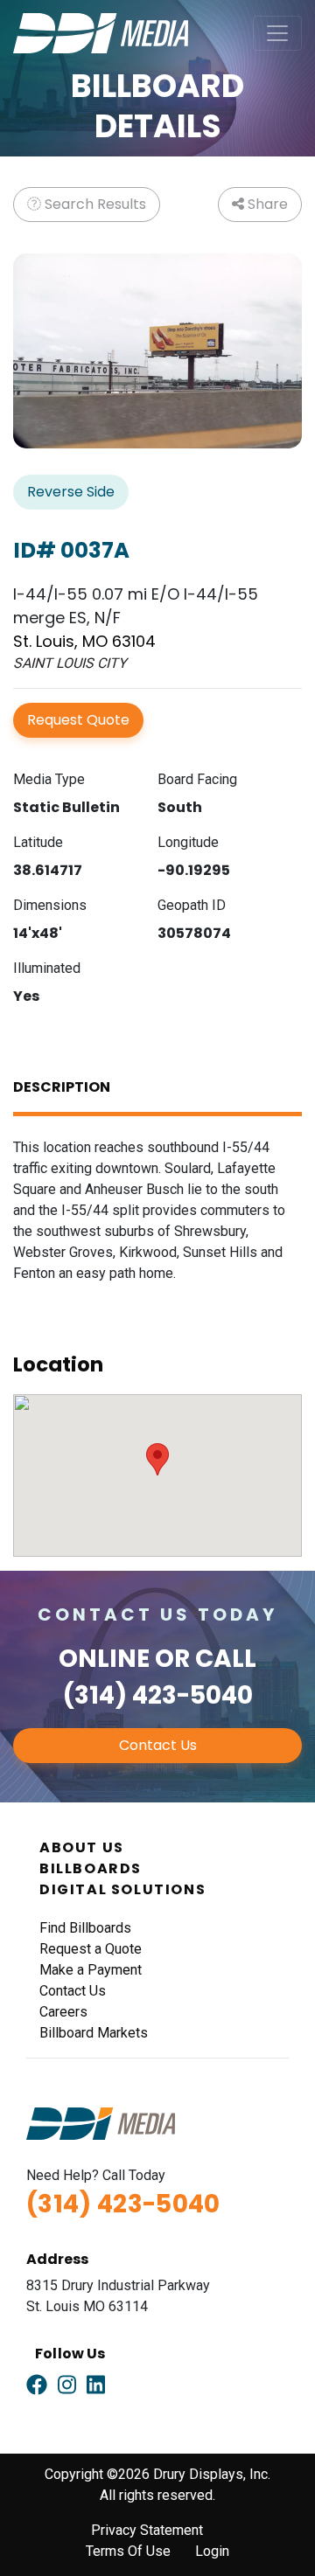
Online (104, 1659)
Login (212, 2551)
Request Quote (78, 720)
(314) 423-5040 (158, 1695)
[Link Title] (37, 2385)
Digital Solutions (122, 1889)
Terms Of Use (128, 2551)
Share (266, 204)
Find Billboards (85, 1928)
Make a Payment (91, 1970)
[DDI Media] (101, 32)
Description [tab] (62, 1087)
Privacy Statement (147, 2530)
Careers (63, 2012)
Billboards (91, 1868)
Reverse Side (71, 492)
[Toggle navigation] (277, 33)
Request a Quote (91, 1949)
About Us (82, 1847)
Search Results (94, 204)
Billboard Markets (94, 2033)
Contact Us (158, 1745)
